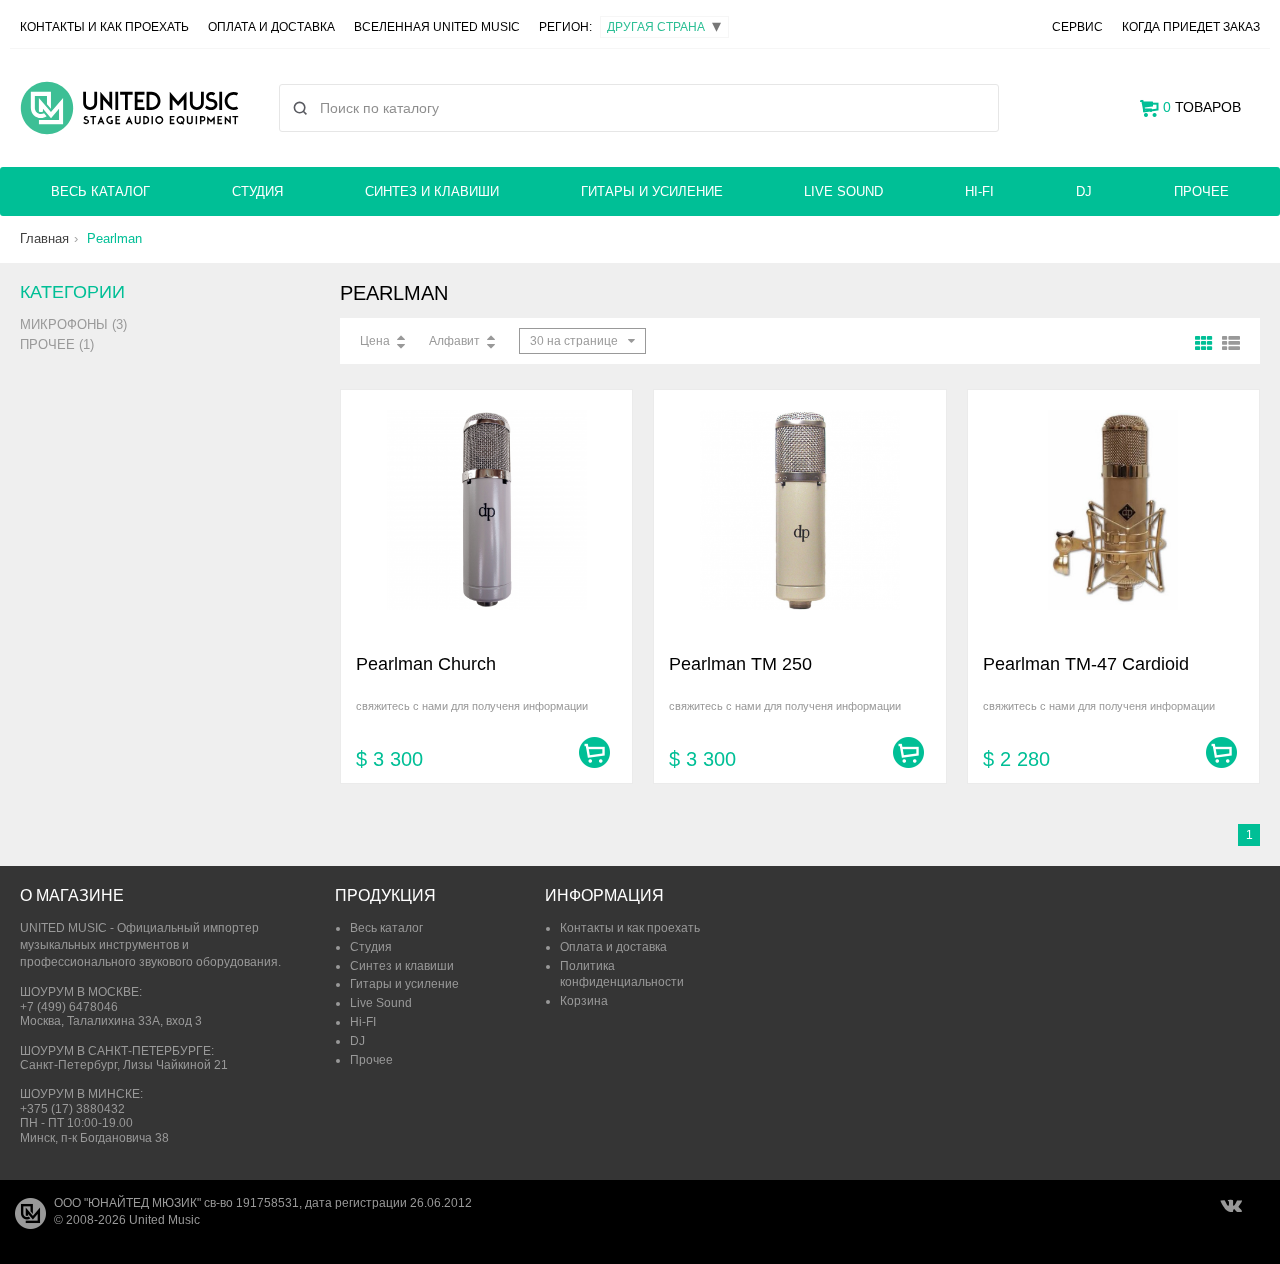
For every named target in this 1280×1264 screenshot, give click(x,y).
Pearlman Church (426, 664)
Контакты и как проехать (104, 27)
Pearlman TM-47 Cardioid (1086, 664)
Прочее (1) (57, 344)
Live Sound (843, 191)
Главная (44, 238)
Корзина (584, 1001)
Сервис (1077, 27)
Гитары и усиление (652, 191)
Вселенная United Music (437, 27)
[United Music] (129, 108)
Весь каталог (100, 191)
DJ (1084, 191)
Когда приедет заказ (1191, 27)
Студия (257, 191)
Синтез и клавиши (432, 191)
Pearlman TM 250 (740, 664)
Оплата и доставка (271, 27)
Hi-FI (979, 191)
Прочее (1201, 191)
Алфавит (454, 341)
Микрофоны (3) (73, 324)
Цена (375, 341)
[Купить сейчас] (594, 752)
